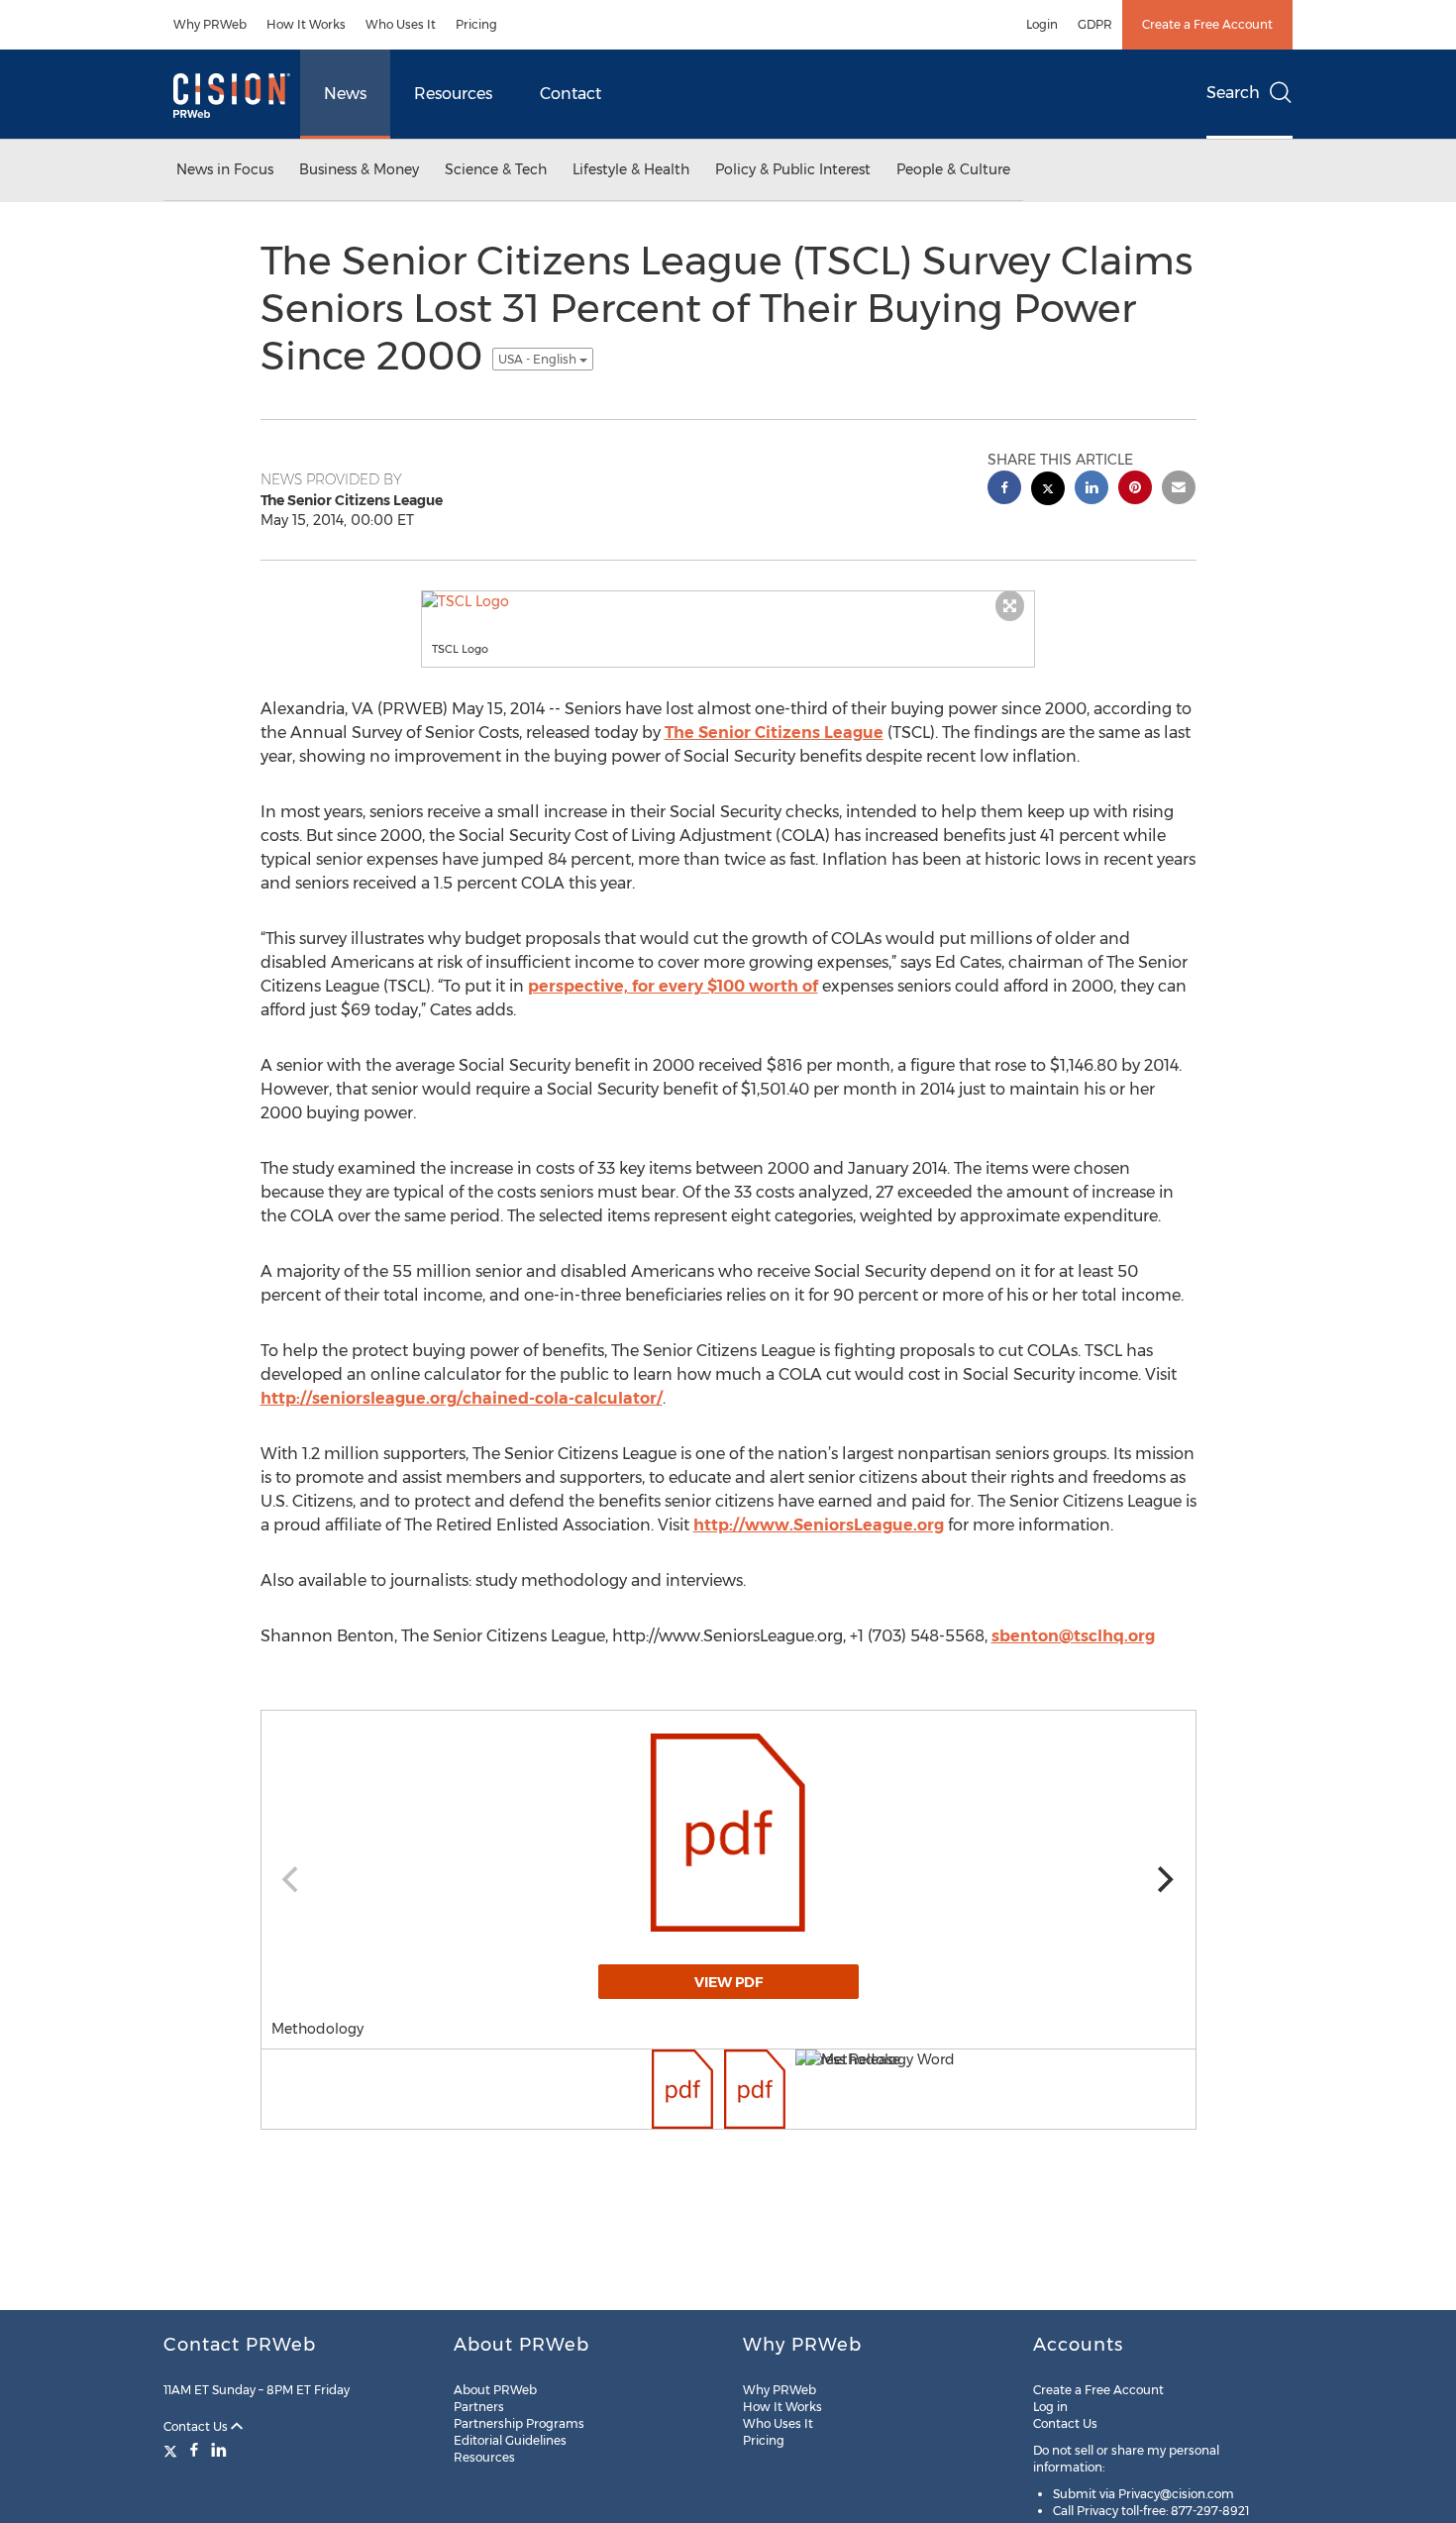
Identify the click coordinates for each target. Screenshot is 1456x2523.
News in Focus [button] (225, 169)
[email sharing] (1179, 490)
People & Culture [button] (953, 169)
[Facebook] (194, 2450)
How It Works (306, 24)
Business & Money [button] (359, 169)
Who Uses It (401, 24)
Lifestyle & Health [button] (631, 169)
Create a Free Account (1207, 24)
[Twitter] (173, 2450)
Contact (571, 94)
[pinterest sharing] (1135, 490)
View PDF (728, 1982)
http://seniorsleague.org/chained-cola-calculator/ (462, 1398)
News (345, 94)
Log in (1050, 2407)
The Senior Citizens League (774, 733)
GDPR (1095, 24)
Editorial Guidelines (510, 2440)
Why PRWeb (210, 24)
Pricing (476, 24)
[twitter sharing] (1048, 491)
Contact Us (197, 2426)
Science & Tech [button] (496, 169)
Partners (479, 2407)
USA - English (539, 359)
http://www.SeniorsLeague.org (819, 1525)
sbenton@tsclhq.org (1073, 1636)
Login (1042, 24)
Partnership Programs (519, 2423)
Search (1233, 93)
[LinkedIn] (219, 2450)
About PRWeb (495, 2390)
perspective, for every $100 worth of (673, 986)
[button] (728, 601)
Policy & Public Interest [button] (793, 169)
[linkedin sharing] (1092, 490)
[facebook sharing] (1004, 490)
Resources (453, 94)
